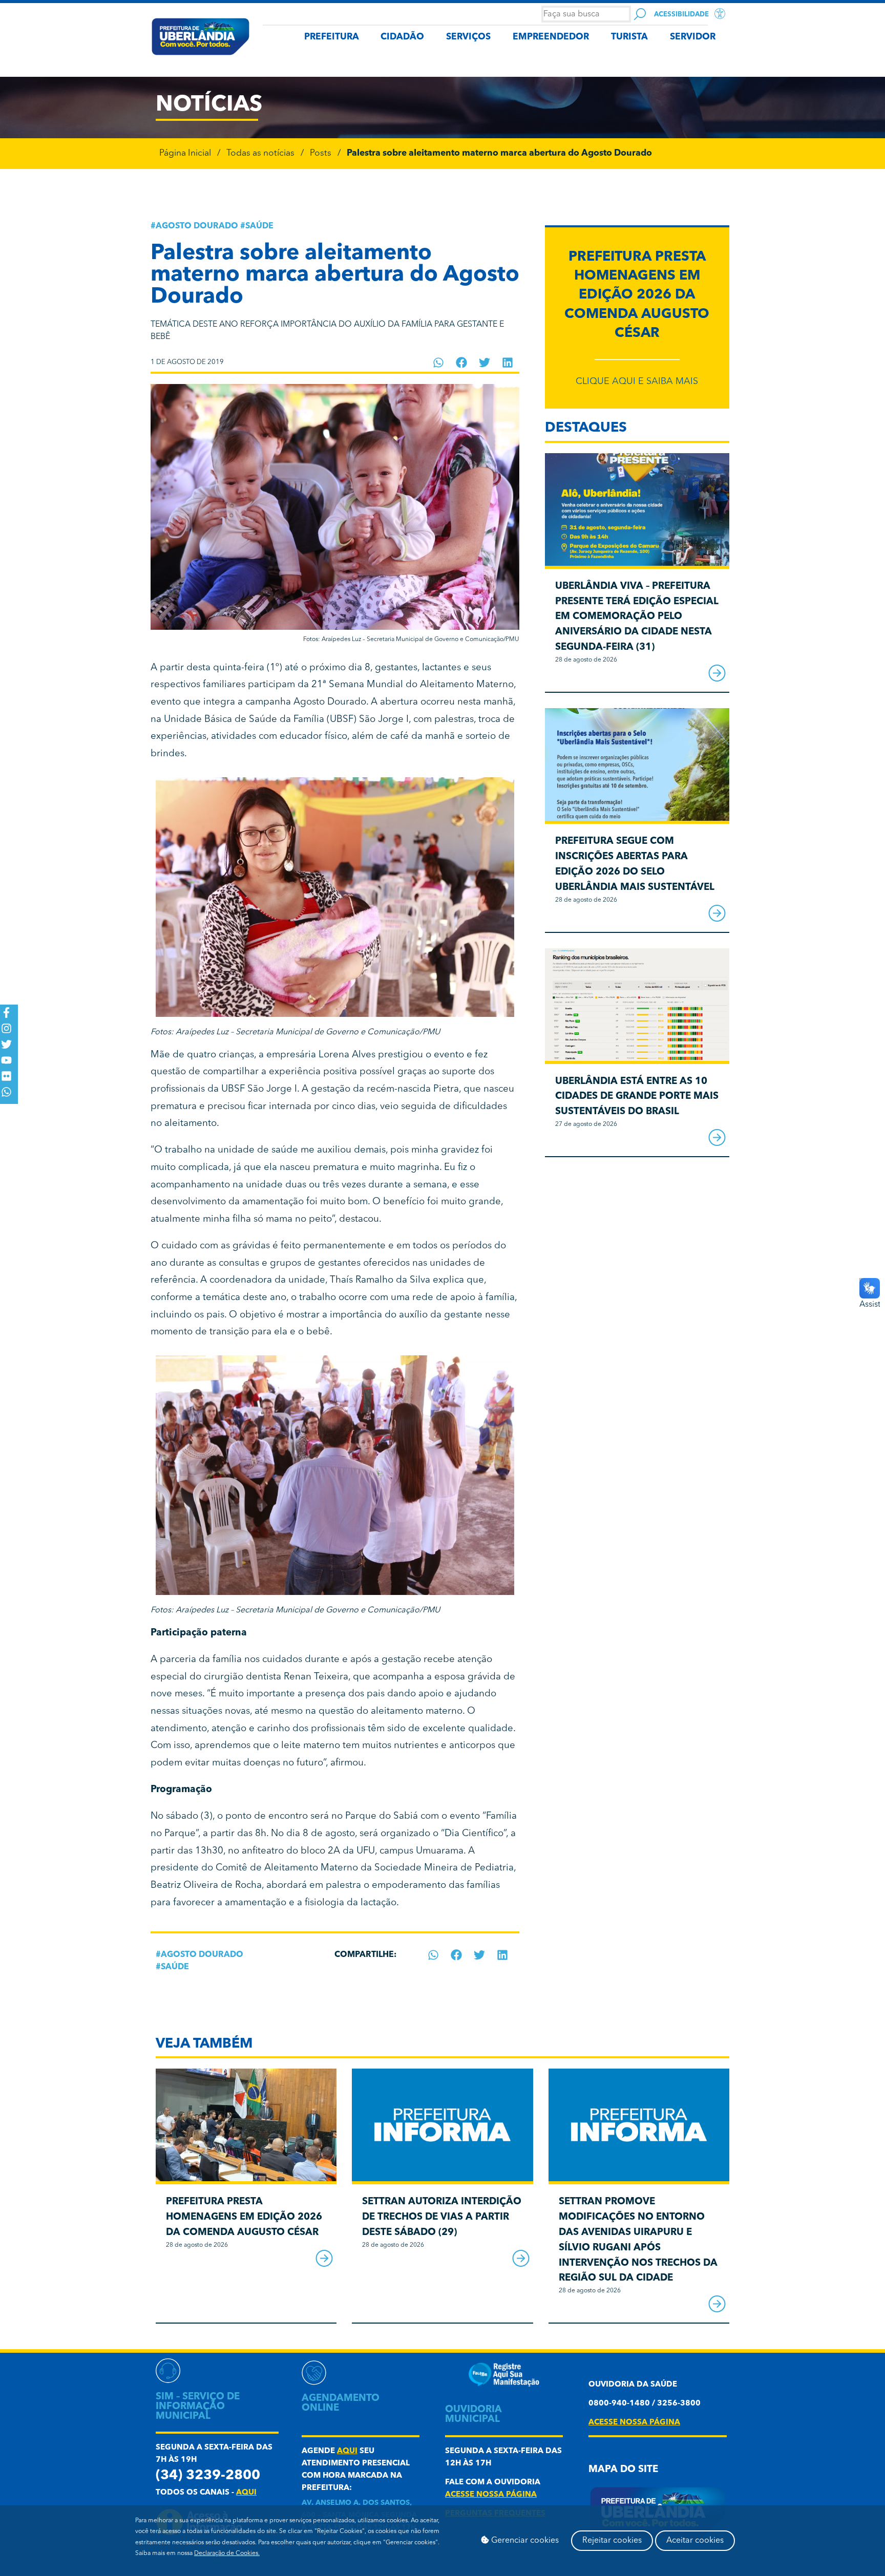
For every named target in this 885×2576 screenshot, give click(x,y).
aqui (246, 2493)
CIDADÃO (402, 37)
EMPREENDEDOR (551, 37)
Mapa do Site (623, 2470)
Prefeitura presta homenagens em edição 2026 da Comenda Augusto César (637, 295)
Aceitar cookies (695, 2541)
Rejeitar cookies (612, 2541)
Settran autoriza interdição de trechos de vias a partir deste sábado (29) (442, 2217)
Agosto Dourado (197, 226)
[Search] (640, 14)
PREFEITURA (332, 37)
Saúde (259, 226)
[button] (439, 363)
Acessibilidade (681, 15)
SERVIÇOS (468, 37)
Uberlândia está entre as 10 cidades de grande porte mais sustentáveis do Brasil (637, 1097)
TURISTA (629, 37)
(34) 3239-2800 (208, 2476)
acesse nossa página (491, 2495)
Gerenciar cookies (524, 2541)
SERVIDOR (693, 37)
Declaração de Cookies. (227, 2553)
